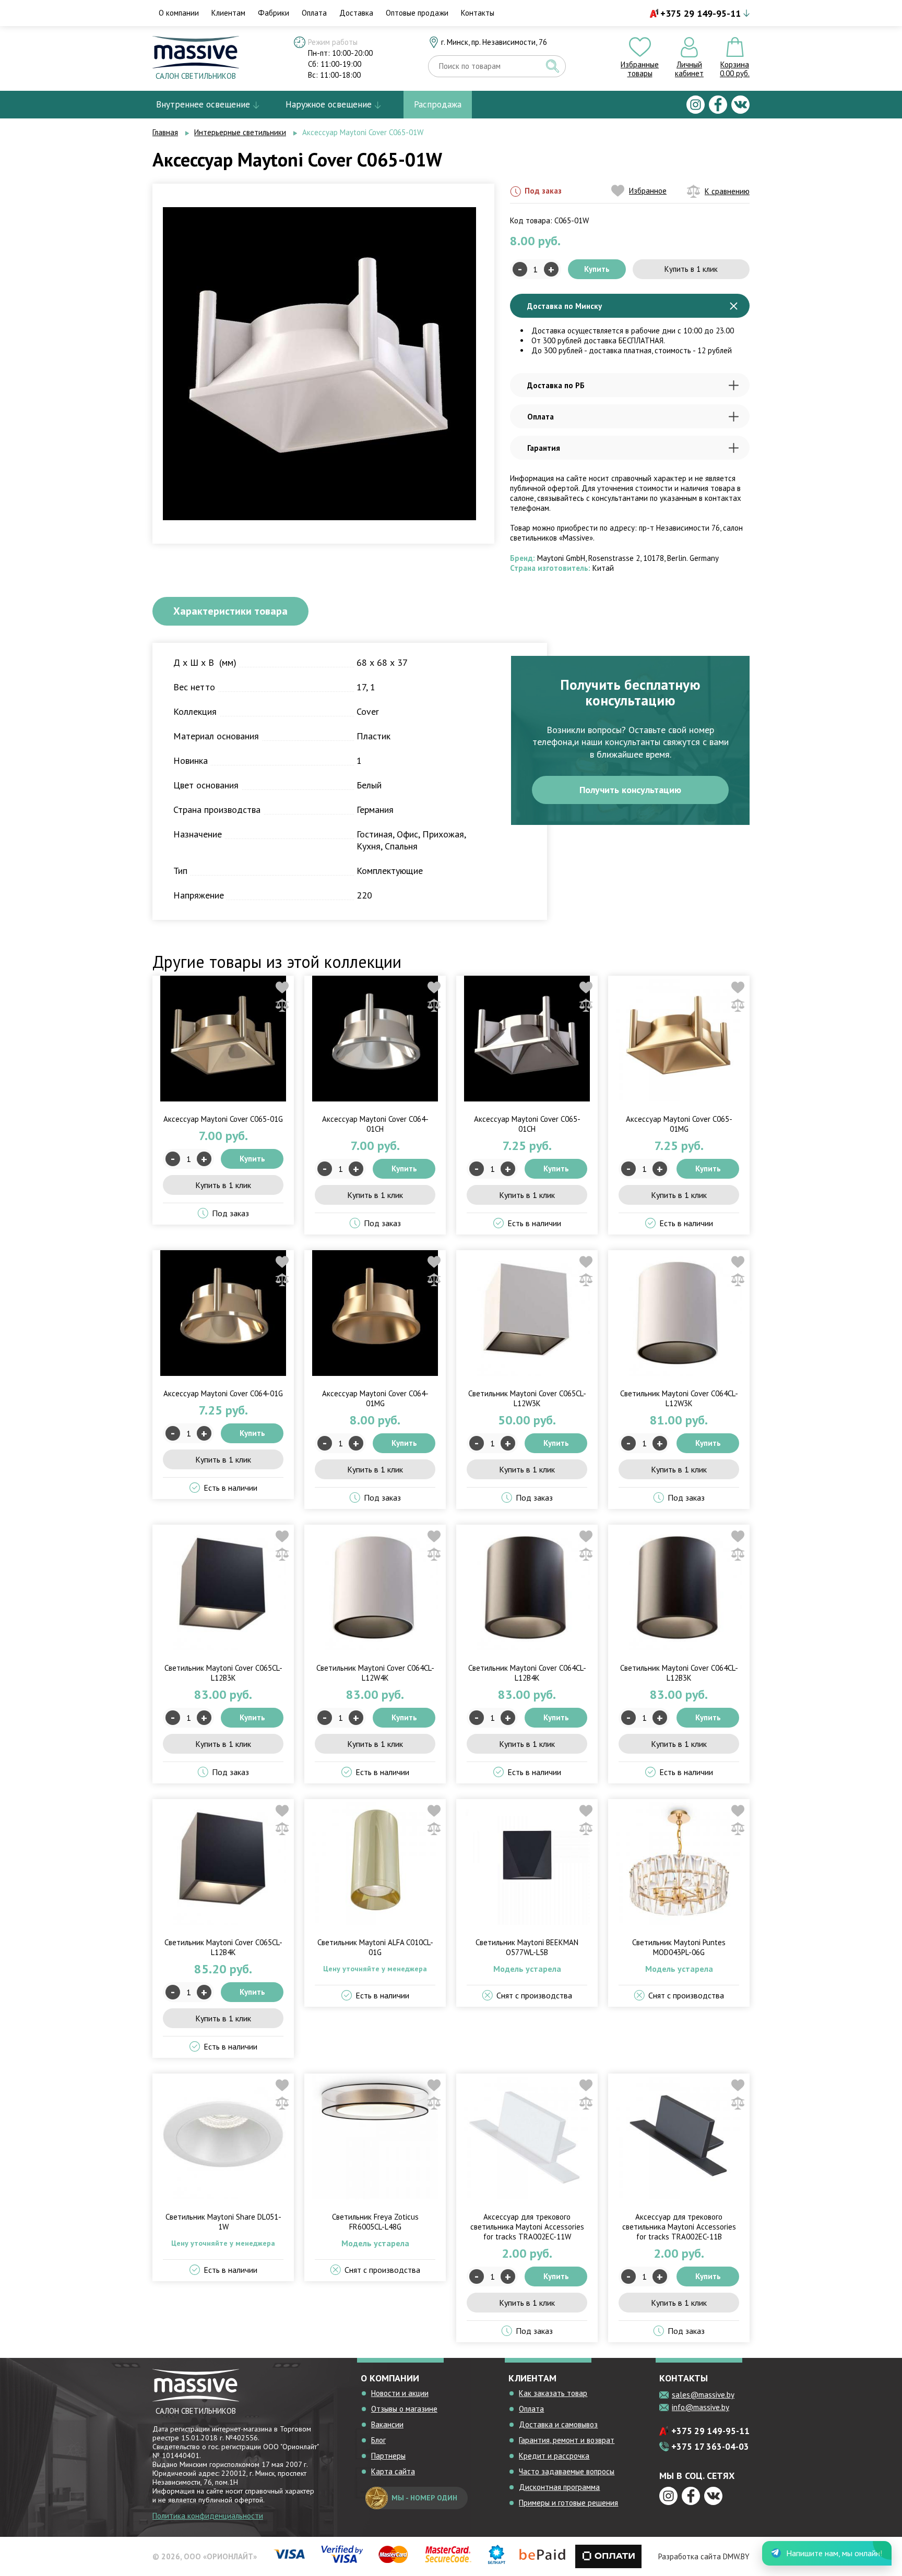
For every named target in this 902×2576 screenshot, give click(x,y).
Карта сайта (393, 2471)
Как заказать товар (553, 2393)
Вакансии (387, 2424)
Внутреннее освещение (203, 104)
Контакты (478, 13)
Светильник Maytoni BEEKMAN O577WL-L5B (527, 1947)
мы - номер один (424, 2498)
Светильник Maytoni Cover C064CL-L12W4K (375, 1673)
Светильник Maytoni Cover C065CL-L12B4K (223, 1947)
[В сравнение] (282, 1005)
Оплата (314, 13)
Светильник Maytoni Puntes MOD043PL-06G (679, 1947)
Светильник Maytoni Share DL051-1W (223, 2222)
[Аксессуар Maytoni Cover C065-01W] (319, 363)
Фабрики (274, 13)
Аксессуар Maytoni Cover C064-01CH (375, 1124)
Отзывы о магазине (404, 2409)
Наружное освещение (329, 104)
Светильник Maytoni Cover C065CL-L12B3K (223, 1673)
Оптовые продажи (417, 13)
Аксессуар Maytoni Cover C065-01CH (527, 1124)
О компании (179, 13)
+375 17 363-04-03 (710, 2447)
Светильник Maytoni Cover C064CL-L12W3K (679, 1398)
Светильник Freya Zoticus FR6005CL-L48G (375, 2222)
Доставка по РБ (556, 385)
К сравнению (727, 191)
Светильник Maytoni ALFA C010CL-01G (375, 1947)
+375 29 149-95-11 (701, 13)
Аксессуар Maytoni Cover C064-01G (223, 1393)
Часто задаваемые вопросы (567, 2471)
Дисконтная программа (559, 2487)
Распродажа (438, 104)
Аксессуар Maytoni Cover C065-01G (223, 1119)
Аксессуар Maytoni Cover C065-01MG (679, 1124)
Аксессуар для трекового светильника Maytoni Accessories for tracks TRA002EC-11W (527, 2227)
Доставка (356, 13)
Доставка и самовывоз (558, 2424)
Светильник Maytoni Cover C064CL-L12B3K (679, 1673)
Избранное (648, 191)
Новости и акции (400, 2393)
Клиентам (228, 13)
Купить (597, 269)
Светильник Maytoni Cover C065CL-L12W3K (527, 1398)
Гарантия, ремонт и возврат (567, 2440)
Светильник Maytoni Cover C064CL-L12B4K (527, 1673)
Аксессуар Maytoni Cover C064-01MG (375, 1398)
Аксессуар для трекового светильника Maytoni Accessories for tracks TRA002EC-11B (679, 2227)
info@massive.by (701, 2407)
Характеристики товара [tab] (230, 611)
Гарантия (544, 448)
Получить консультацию (630, 790)
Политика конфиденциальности (208, 2516)
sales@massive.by (703, 2395)
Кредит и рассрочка (554, 2456)
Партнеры (388, 2456)
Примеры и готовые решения (568, 2503)
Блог (378, 2440)
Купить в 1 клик (691, 269)
